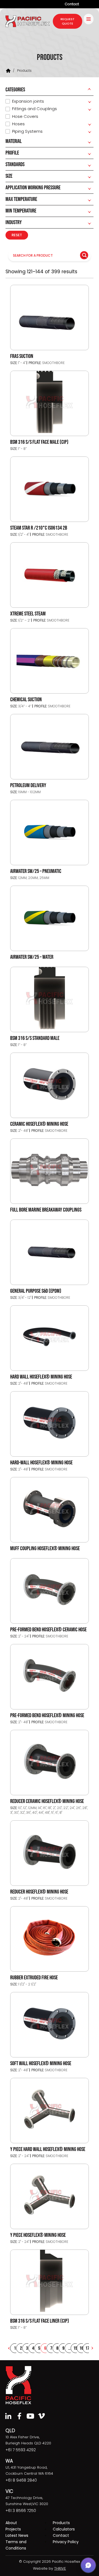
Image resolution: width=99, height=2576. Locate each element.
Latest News (17, 2535)
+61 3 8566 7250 (21, 2511)
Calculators (64, 2529)
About (11, 2523)
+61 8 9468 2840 (21, 2480)
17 (87, 2348)
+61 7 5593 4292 (21, 2450)
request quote (68, 21)
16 (81, 2348)
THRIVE (60, 2568)
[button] (88, 2565)
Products (61, 2523)
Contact (72, 4)
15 (75, 2348)
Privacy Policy (66, 2542)
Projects (13, 2529)
